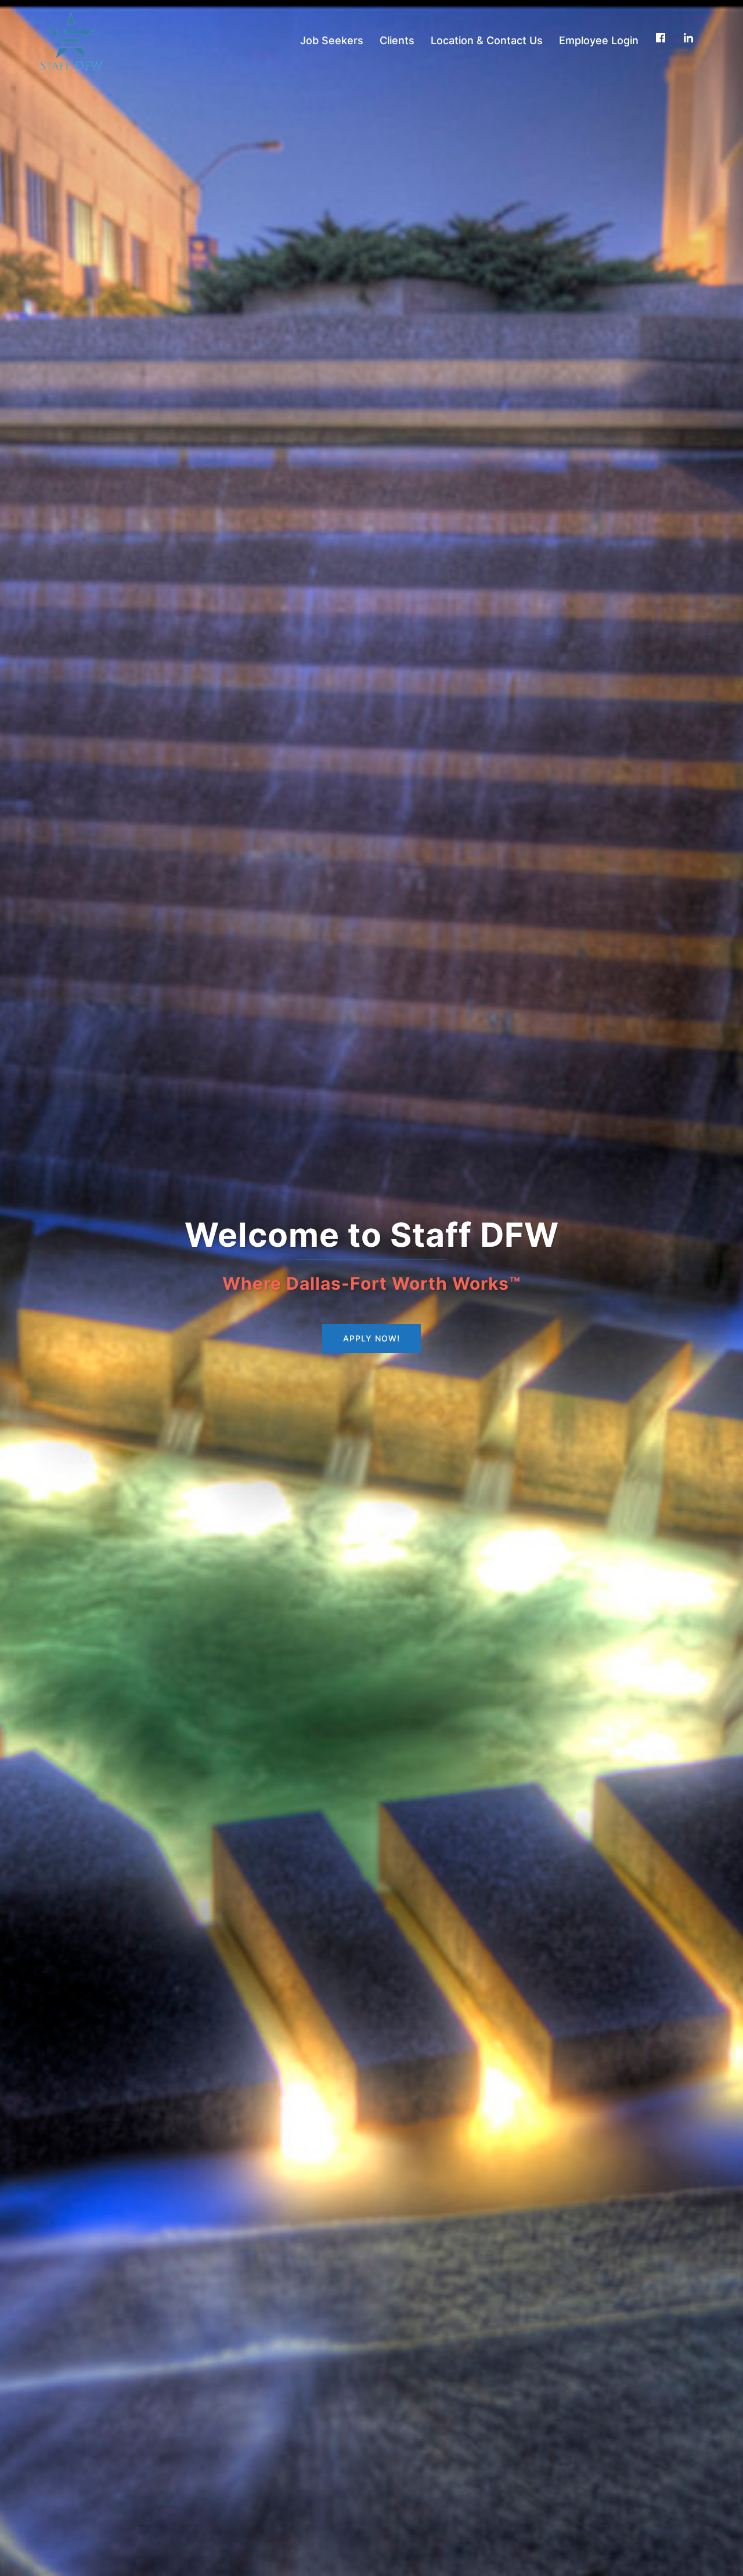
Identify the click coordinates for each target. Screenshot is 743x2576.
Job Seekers (332, 40)
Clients (397, 40)
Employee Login (599, 40)
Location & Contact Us (487, 40)
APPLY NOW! (371, 1338)
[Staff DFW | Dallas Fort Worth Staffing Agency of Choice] (72, 39)
